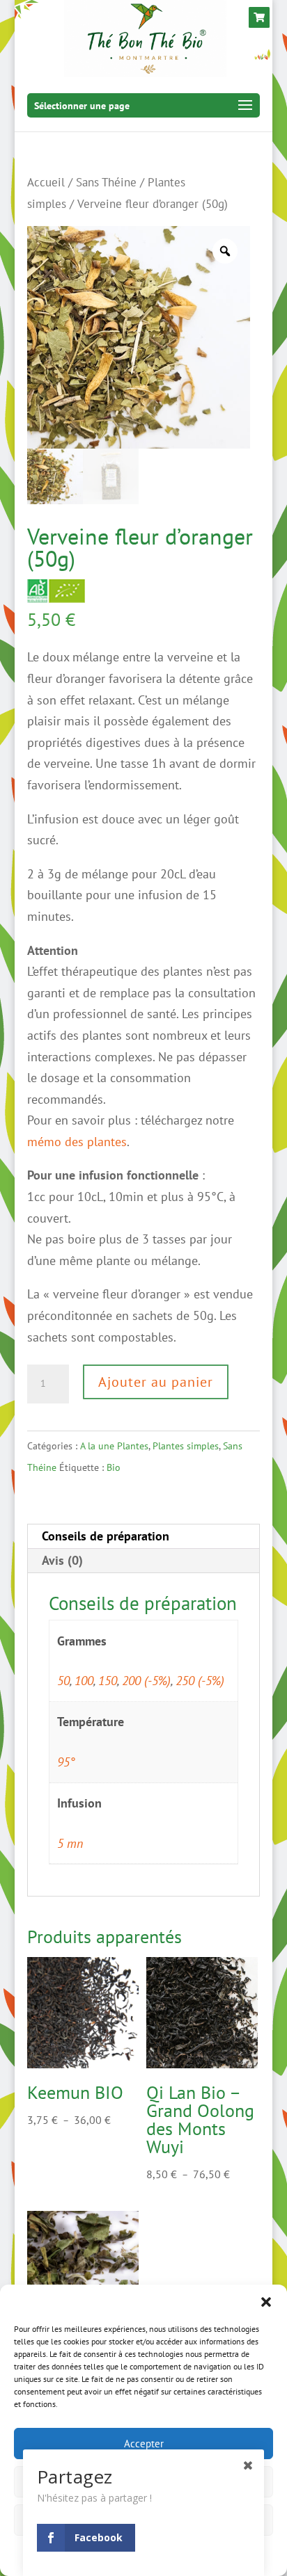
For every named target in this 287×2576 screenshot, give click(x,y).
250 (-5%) (200, 1681)
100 (84, 1681)
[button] (266, 2302)
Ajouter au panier (156, 1382)
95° (66, 1762)
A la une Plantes (114, 1446)
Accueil (46, 182)
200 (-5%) (146, 1681)
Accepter (144, 2444)
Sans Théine (106, 182)
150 (108, 1681)
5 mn (70, 1843)
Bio (114, 1467)
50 (63, 1681)
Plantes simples (186, 1446)
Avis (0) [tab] (62, 1560)
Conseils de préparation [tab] (106, 1536)
